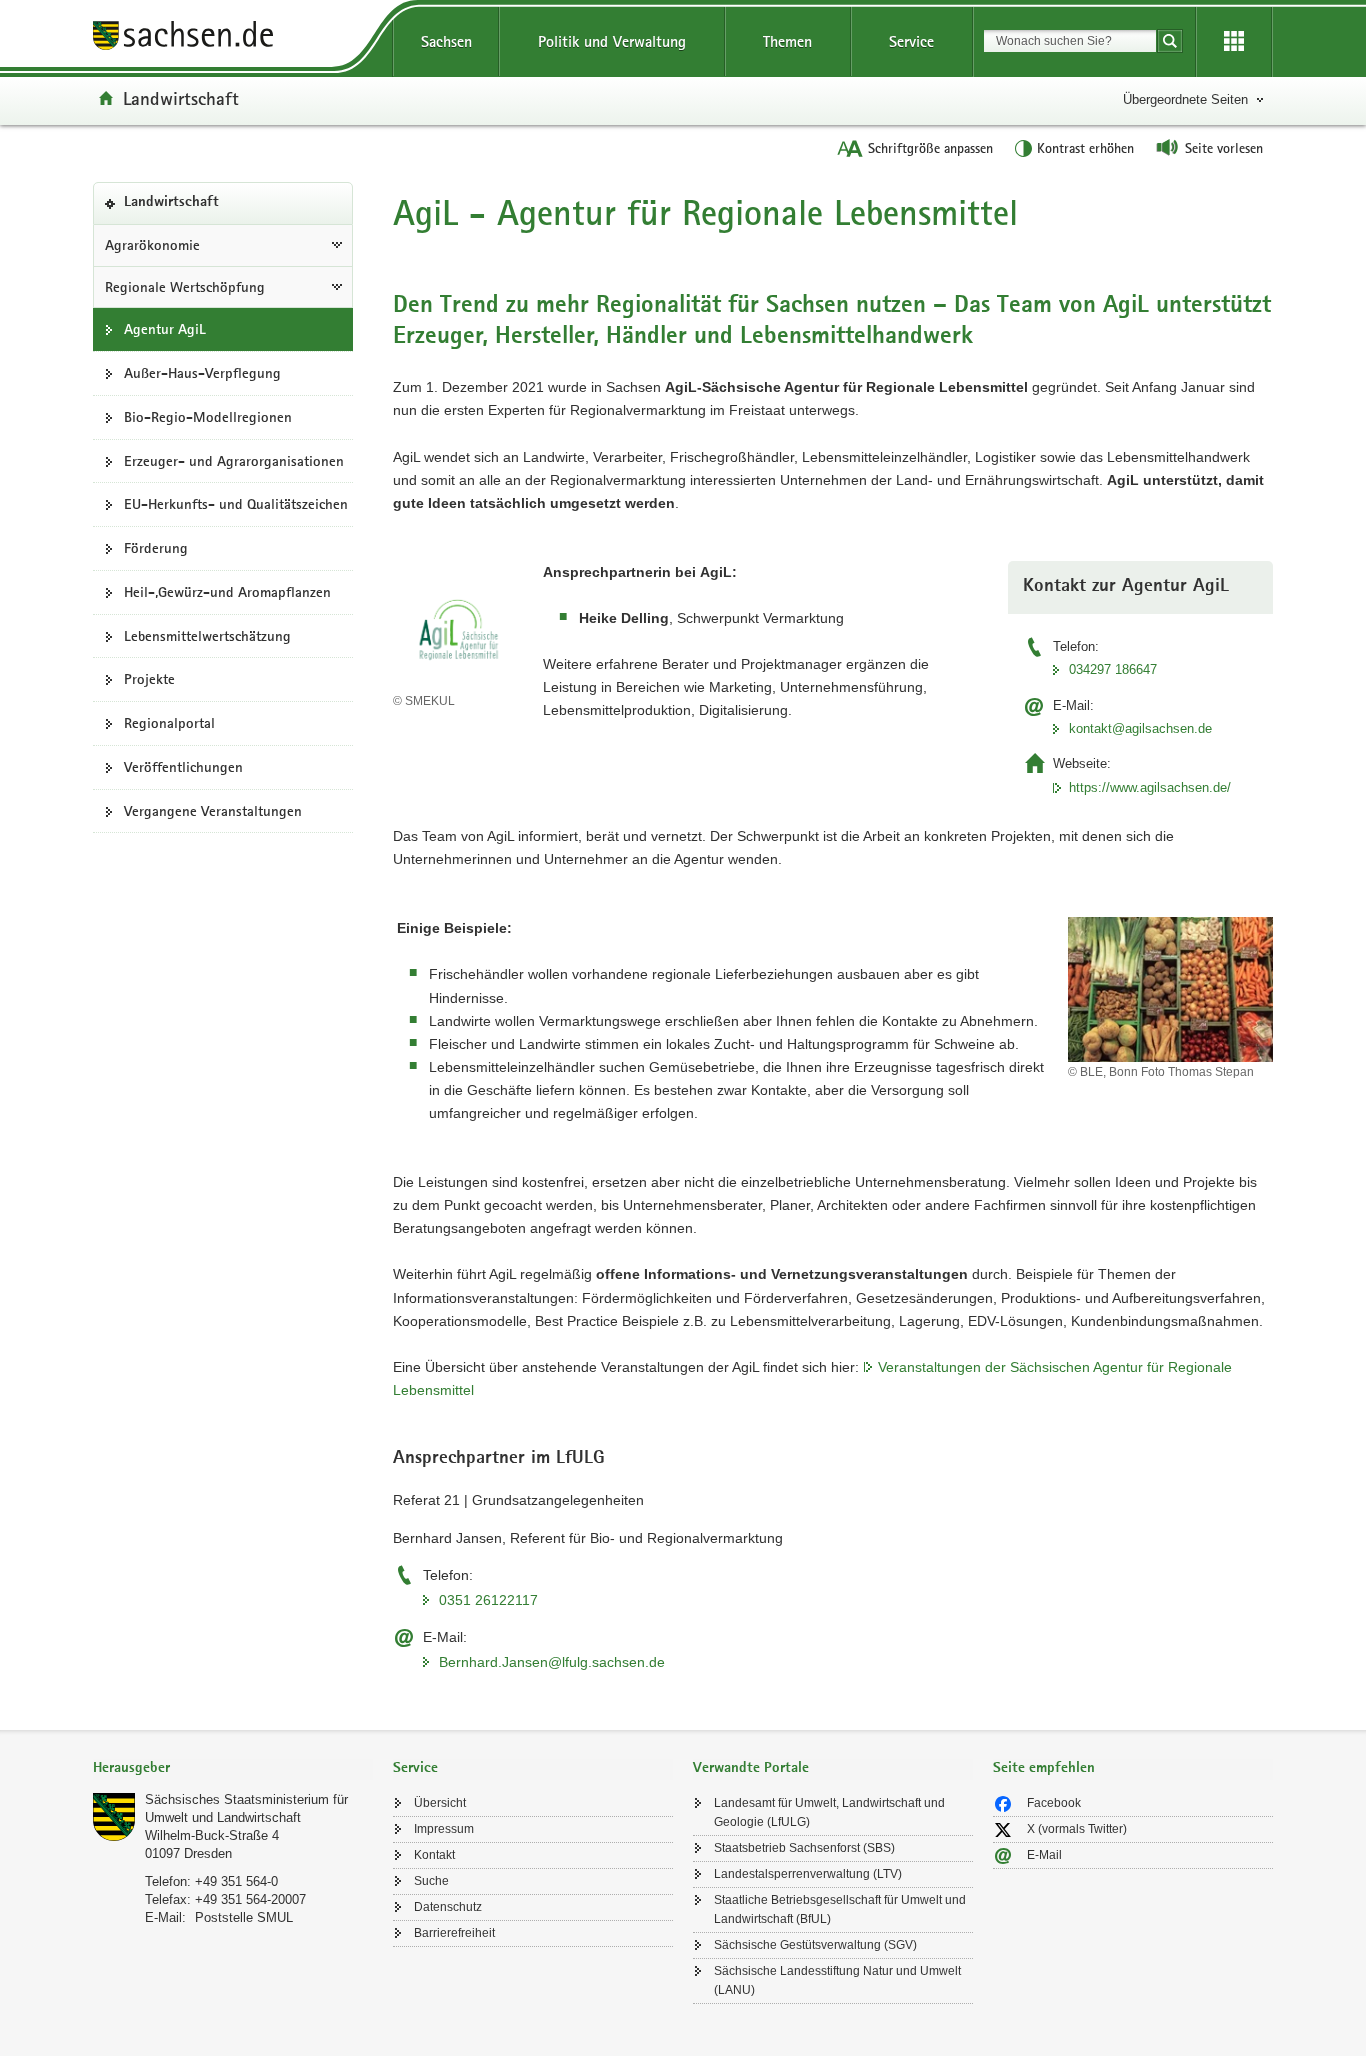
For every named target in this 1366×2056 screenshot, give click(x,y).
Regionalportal (169, 723)
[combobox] (1070, 41)
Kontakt (434, 1855)
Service (911, 41)
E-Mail (1044, 1855)
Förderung (156, 548)
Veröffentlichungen (183, 767)
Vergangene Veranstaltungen (213, 811)
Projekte (149, 679)
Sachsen (446, 41)
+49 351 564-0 (236, 1881)
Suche (431, 1881)
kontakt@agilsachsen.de (1140, 728)
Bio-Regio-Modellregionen (208, 417)
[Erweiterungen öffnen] (1234, 42)
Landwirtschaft (181, 98)
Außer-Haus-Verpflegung (202, 373)
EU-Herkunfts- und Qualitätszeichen (236, 504)
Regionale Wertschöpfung (185, 287)
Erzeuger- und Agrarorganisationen (234, 461)
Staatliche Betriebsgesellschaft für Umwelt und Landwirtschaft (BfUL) (840, 1909)
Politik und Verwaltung (612, 41)
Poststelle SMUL (244, 1917)
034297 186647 (1113, 669)
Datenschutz (448, 1907)
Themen (787, 41)
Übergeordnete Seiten (1185, 99)
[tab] (233, 1769)
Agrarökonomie (152, 245)
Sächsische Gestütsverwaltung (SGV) (815, 1945)
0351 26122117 (488, 1600)
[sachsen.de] (233, 38)
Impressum (444, 1829)
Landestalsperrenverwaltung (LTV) (808, 1874)
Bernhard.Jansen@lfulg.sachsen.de (552, 1662)
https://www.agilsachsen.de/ (1150, 787)
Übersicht (440, 1803)
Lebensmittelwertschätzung (207, 636)
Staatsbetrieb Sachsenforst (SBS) (804, 1848)
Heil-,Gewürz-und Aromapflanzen (227, 592)
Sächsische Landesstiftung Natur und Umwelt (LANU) (837, 1980)
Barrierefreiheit (454, 1933)
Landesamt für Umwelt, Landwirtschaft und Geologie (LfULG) (829, 1812)
